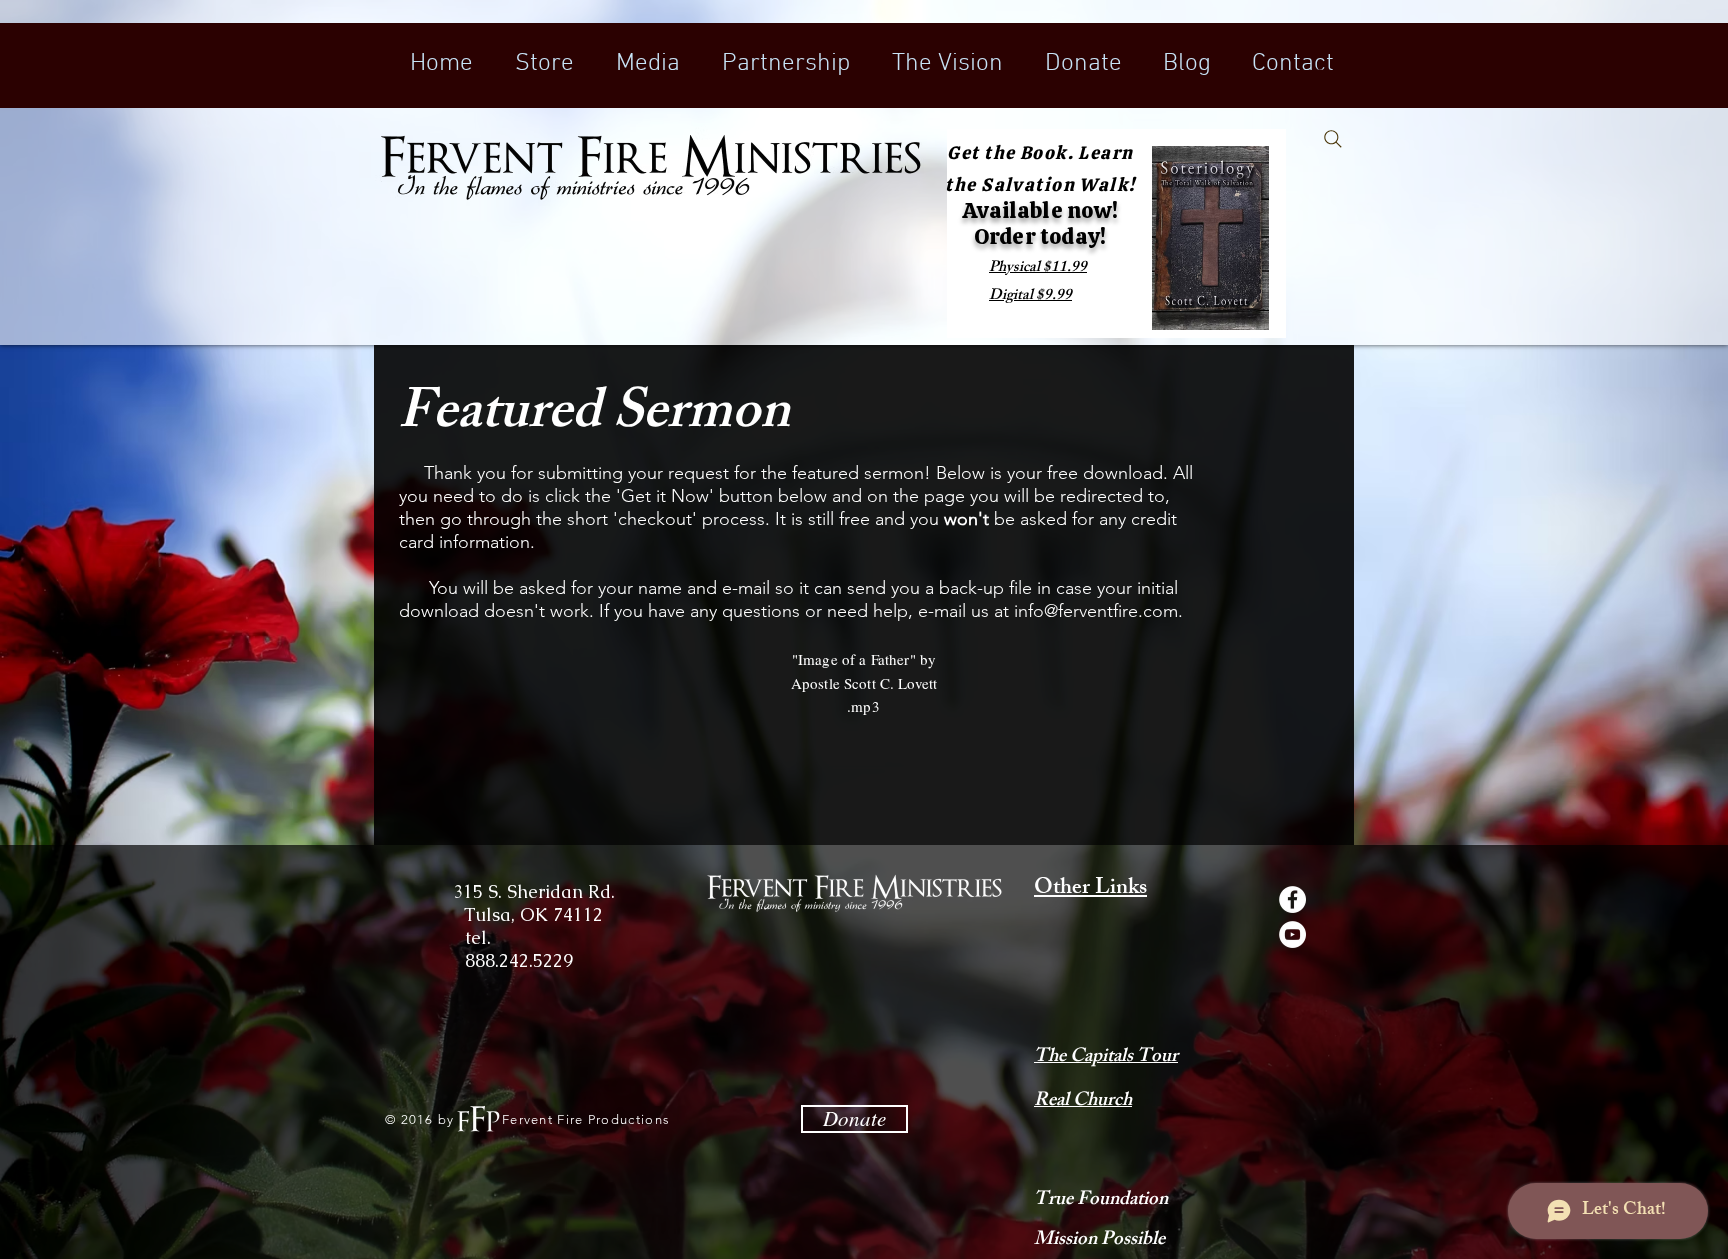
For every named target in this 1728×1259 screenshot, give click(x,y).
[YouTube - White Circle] (1292, 934)
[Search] (1333, 139)
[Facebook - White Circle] (1292, 899)
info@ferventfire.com (1096, 611)
